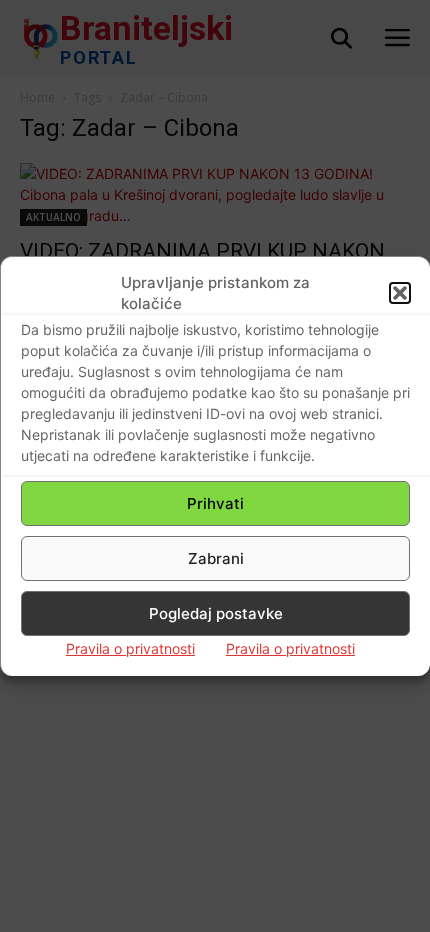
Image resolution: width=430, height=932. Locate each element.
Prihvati (215, 503)
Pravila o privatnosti (130, 648)
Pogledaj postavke (216, 613)
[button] (400, 293)
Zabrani (216, 558)
